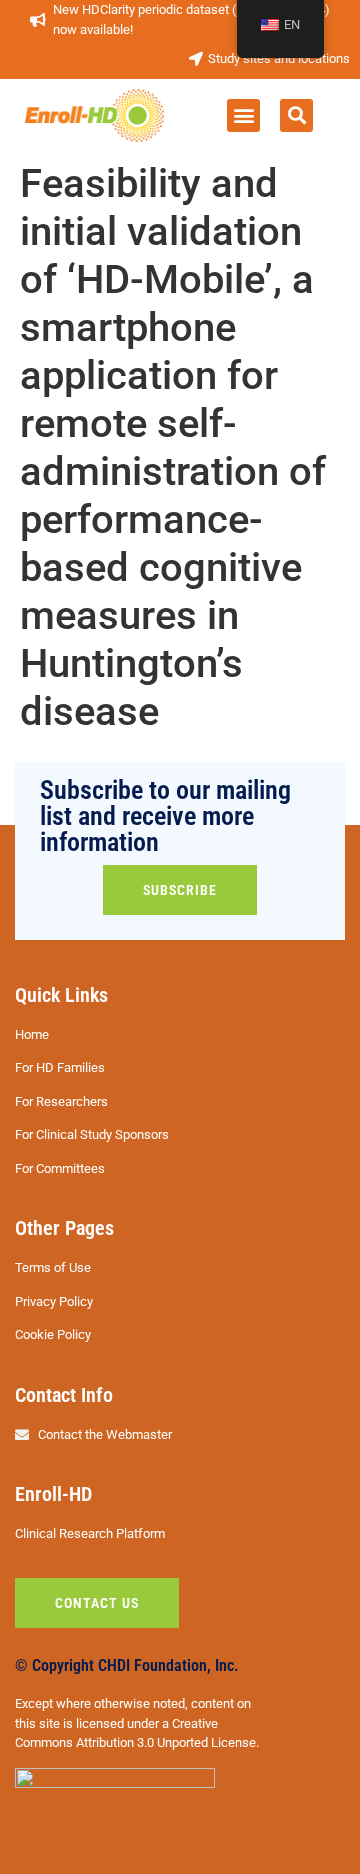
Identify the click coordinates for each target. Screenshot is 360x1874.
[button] (243, 115)
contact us (97, 1603)
